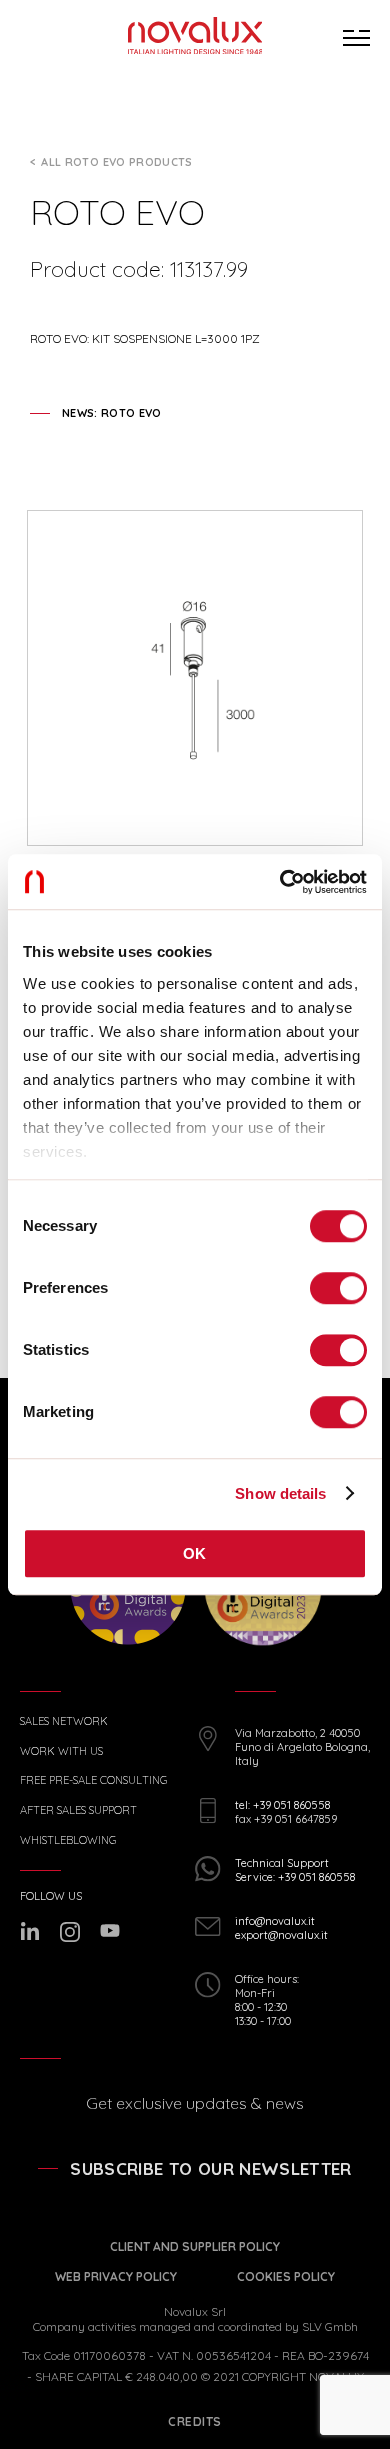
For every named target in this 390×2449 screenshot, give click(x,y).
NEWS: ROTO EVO (112, 413)
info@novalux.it (275, 1921)
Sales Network (64, 1721)
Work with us (61, 1751)
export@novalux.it (281, 1935)
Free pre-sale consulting (93, 1780)
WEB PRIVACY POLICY (116, 2276)
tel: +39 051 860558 (282, 1805)
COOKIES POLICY (286, 2276)
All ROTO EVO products (116, 162)
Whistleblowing (68, 1840)
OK (195, 1553)
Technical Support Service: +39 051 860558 (295, 1870)
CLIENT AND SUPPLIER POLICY (195, 2246)
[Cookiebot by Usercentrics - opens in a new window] (280, 882)
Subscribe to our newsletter (210, 2168)
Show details (280, 1493)
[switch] (338, 1288)
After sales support (78, 1810)
